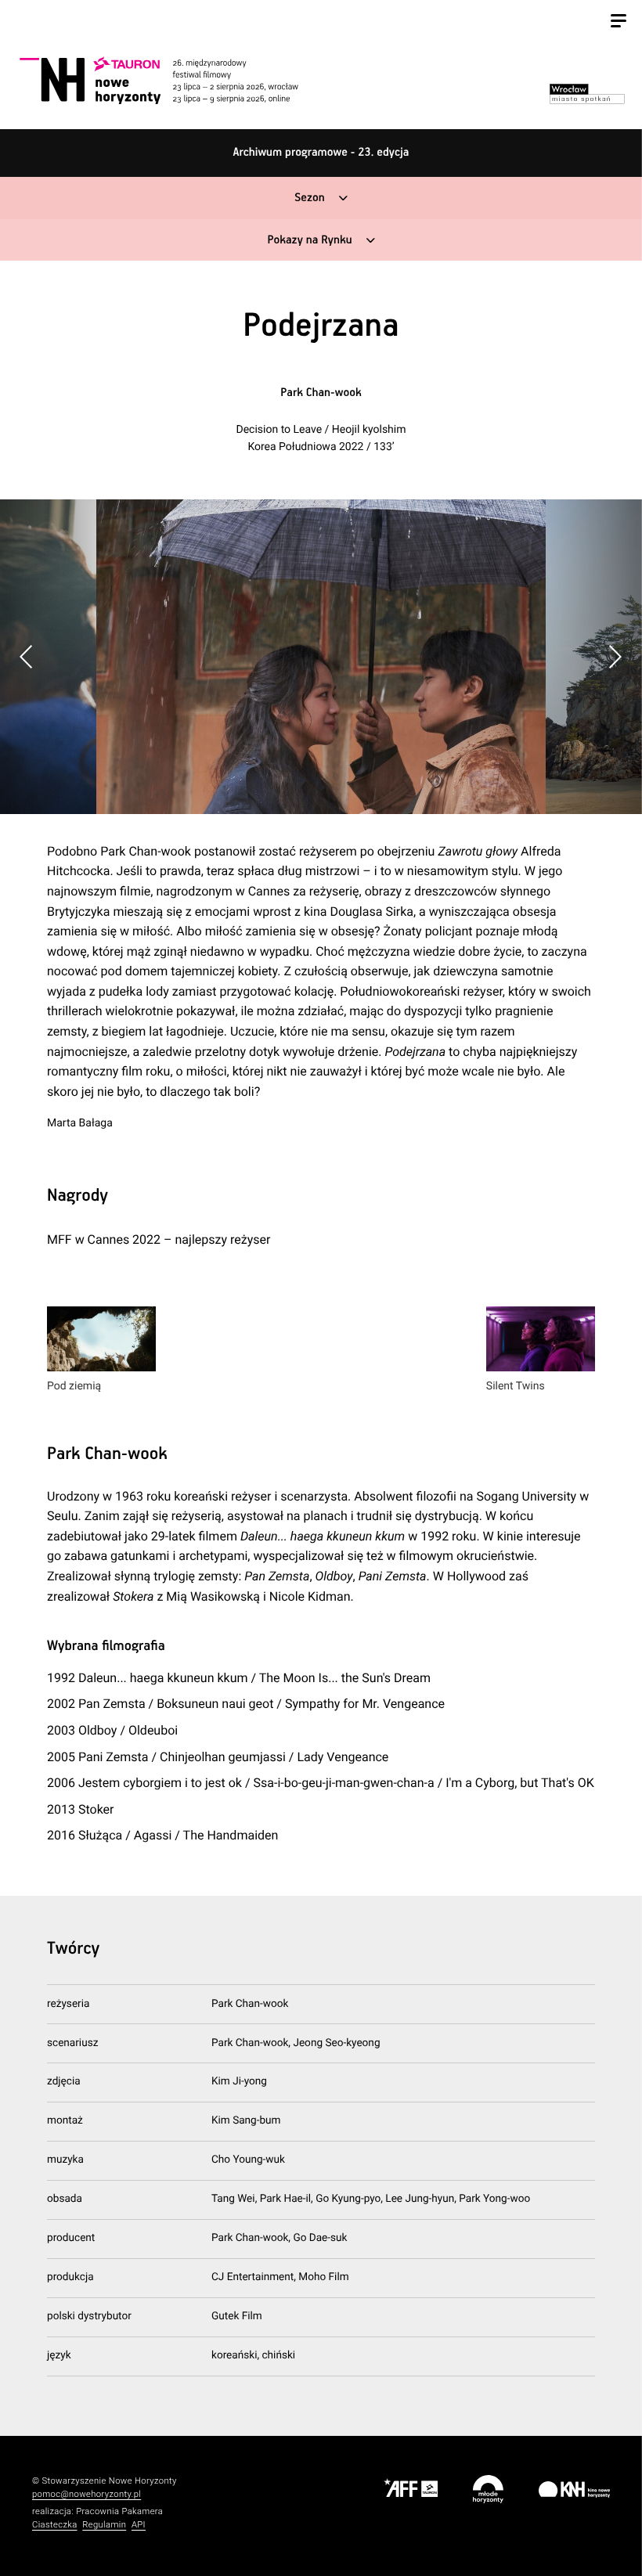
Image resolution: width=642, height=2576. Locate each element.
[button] (615, 657)
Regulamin (104, 2525)
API (139, 2525)
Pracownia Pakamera (119, 2511)
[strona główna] (176, 80)
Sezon (309, 198)
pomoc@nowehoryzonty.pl (87, 2494)
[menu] (619, 23)
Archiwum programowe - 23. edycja (321, 153)
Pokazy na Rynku (309, 241)
